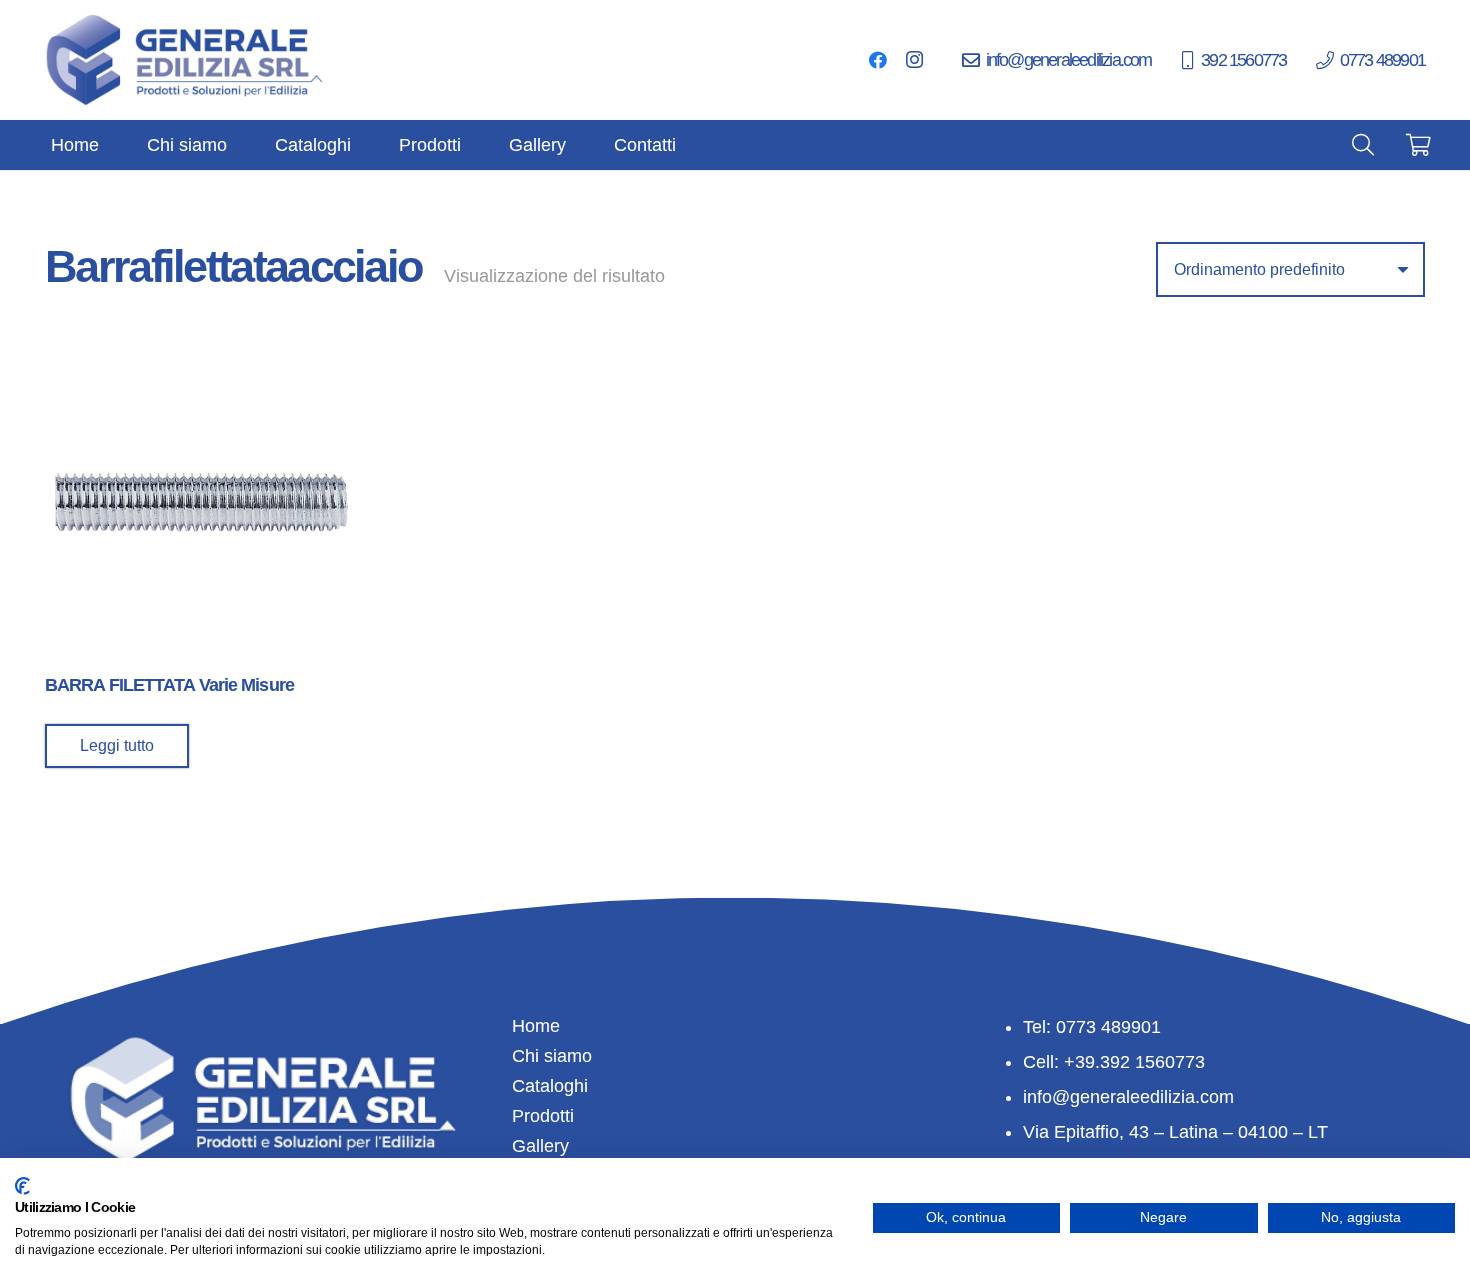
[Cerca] (1363, 145)
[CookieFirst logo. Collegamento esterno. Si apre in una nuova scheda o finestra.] (22, 1186)
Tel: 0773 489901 (1092, 1027)
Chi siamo (552, 1056)
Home (536, 1026)
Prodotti (543, 1116)
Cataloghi (550, 1086)
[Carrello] (1419, 145)
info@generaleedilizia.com (1128, 1097)
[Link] (186, 60)
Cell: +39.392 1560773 (1114, 1062)
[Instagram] (914, 60)
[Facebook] (878, 60)
